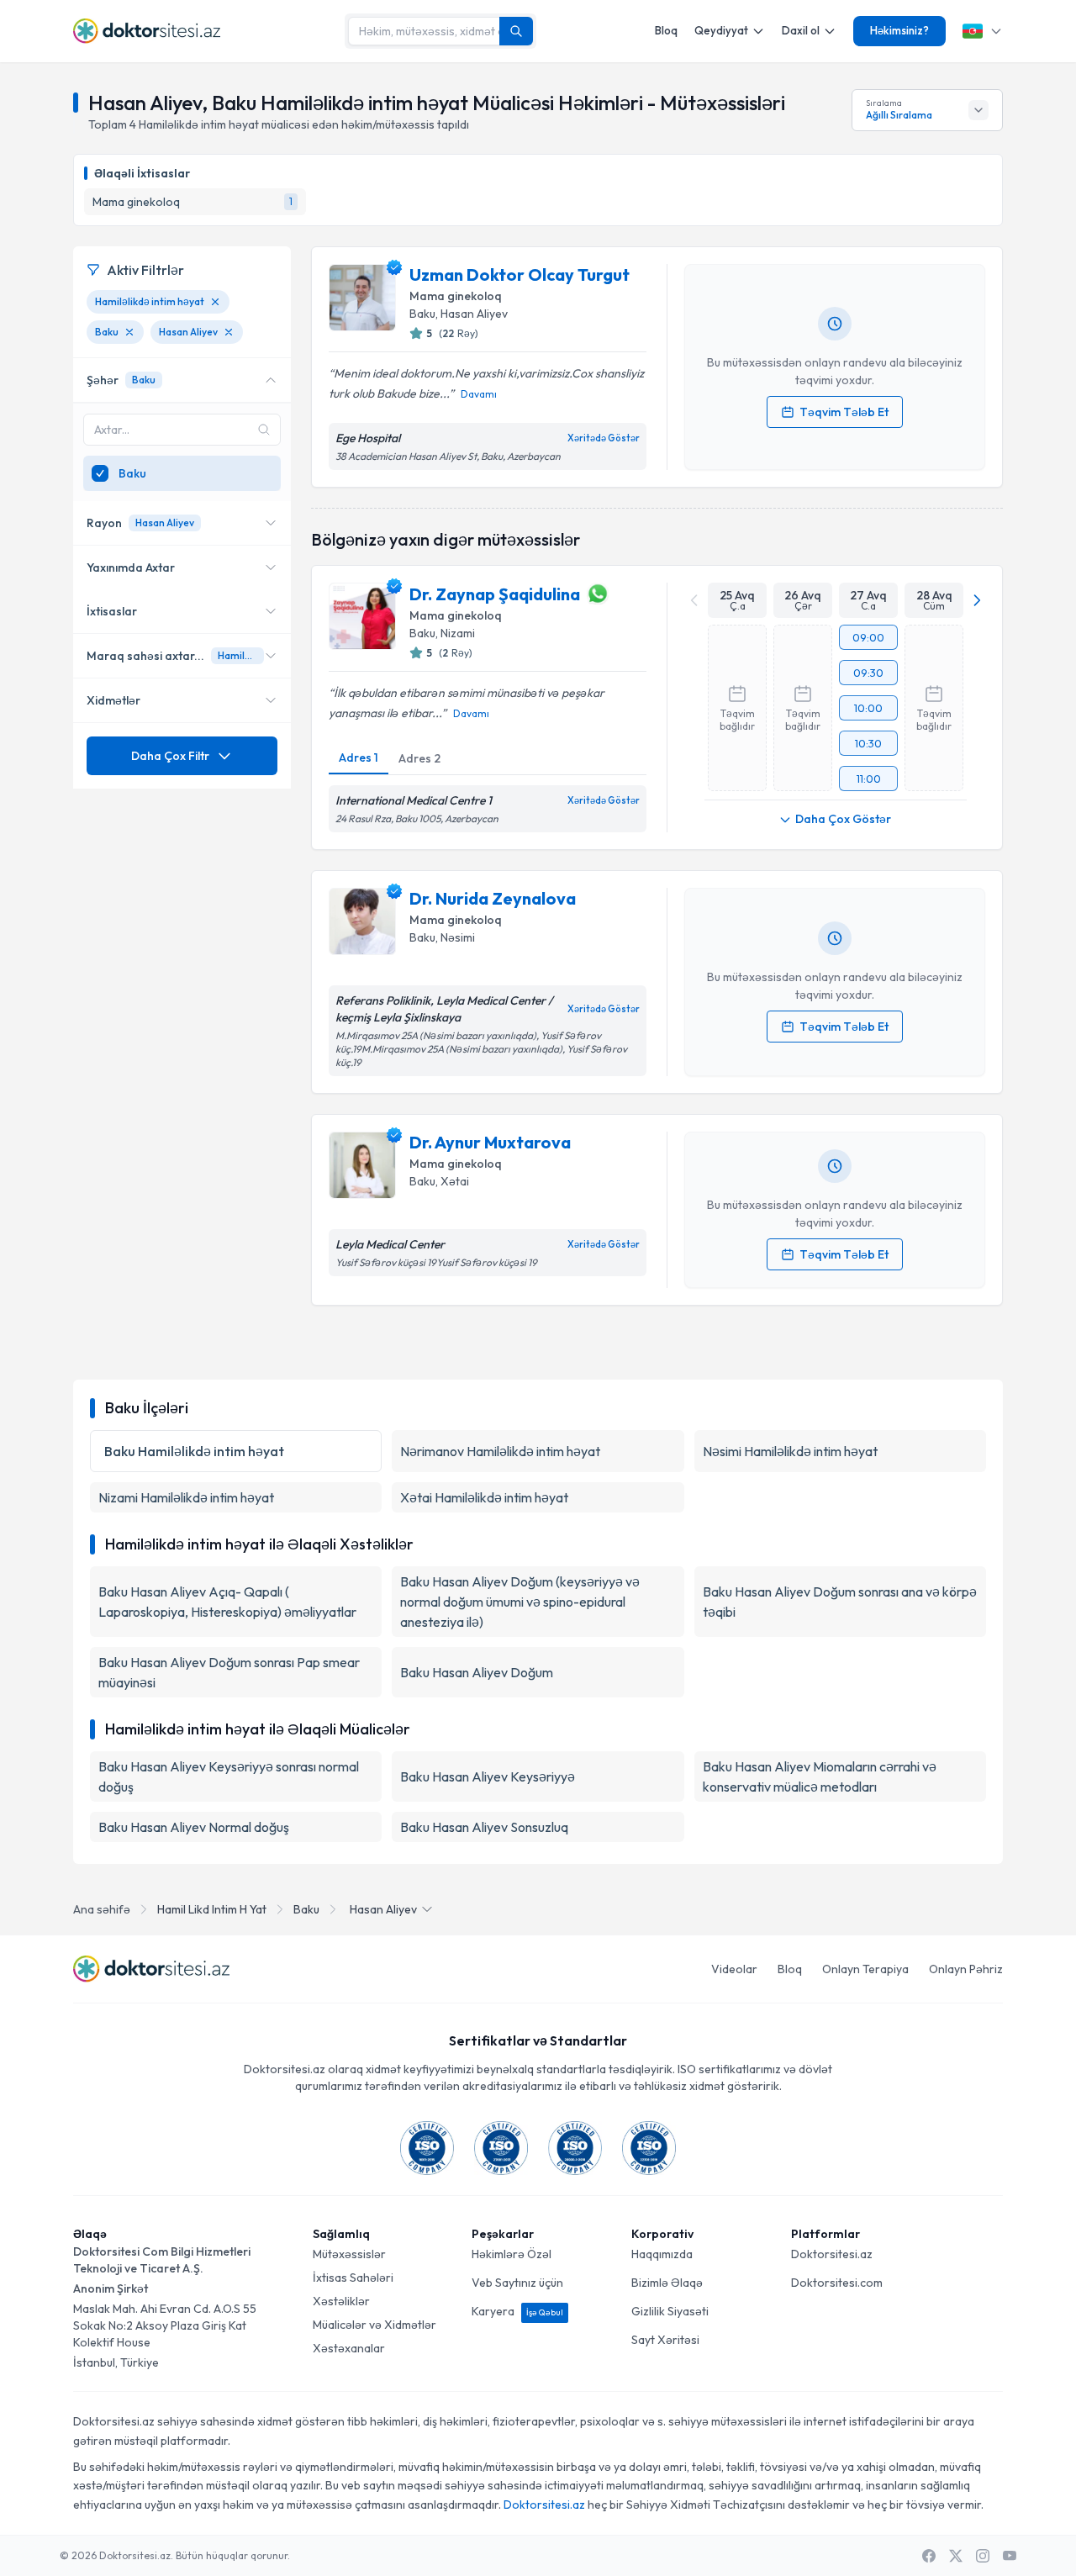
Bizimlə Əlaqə (667, 2283)
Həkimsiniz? (899, 30)
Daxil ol (801, 30)
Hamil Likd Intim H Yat (212, 1909)
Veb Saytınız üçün (517, 2283)
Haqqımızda (662, 2254)
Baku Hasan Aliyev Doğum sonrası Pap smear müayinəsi (229, 1672)
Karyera (517, 2311)
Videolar (734, 1969)
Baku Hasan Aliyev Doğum (477, 1672)
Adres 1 (359, 757)
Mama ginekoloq (456, 296)
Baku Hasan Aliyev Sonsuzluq (484, 1827)
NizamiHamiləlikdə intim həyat (186, 1497)
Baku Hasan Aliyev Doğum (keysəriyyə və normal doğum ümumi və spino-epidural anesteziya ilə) (520, 1602)
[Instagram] (983, 2556)
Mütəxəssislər (349, 2254)
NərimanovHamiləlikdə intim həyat (500, 1451)
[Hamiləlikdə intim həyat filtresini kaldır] (215, 302)
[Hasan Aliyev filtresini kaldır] (229, 332)
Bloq (666, 30)
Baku (306, 1909)
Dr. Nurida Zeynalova (493, 898)
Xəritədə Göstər (604, 438)
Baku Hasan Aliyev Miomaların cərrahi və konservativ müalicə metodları (820, 1776)
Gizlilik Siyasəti (670, 2311)
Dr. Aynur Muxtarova (490, 1142)
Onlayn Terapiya (865, 1969)
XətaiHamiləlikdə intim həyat (484, 1497)
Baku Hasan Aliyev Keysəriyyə (488, 1776)
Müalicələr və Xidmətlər (374, 2325)
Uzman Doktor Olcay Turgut (520, 274)
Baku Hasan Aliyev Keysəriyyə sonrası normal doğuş (229, 1776)
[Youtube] (1010, 2556)
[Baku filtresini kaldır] (129, 332)
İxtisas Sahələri (353, 2278)
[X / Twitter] (956, 2556)
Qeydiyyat (721, 30)
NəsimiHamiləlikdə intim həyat (790, 1451)
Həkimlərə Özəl (512, 2254)
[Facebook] (929, 2556)
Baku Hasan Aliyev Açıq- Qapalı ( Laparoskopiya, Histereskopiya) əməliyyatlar (227, 1602)
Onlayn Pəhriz (966, 1969)
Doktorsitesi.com (837, 2283)
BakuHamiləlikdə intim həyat (194, 1451)
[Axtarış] (516, 31)
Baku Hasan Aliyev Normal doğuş (194, 1827)
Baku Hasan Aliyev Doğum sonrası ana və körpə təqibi (840, 1602)
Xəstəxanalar (349, 2348)
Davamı (479, 394)
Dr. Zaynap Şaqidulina (495, 594)
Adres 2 (419, 758)
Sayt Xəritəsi (665, 2340)
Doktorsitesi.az (832, 2254)
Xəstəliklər (341, 2301)
